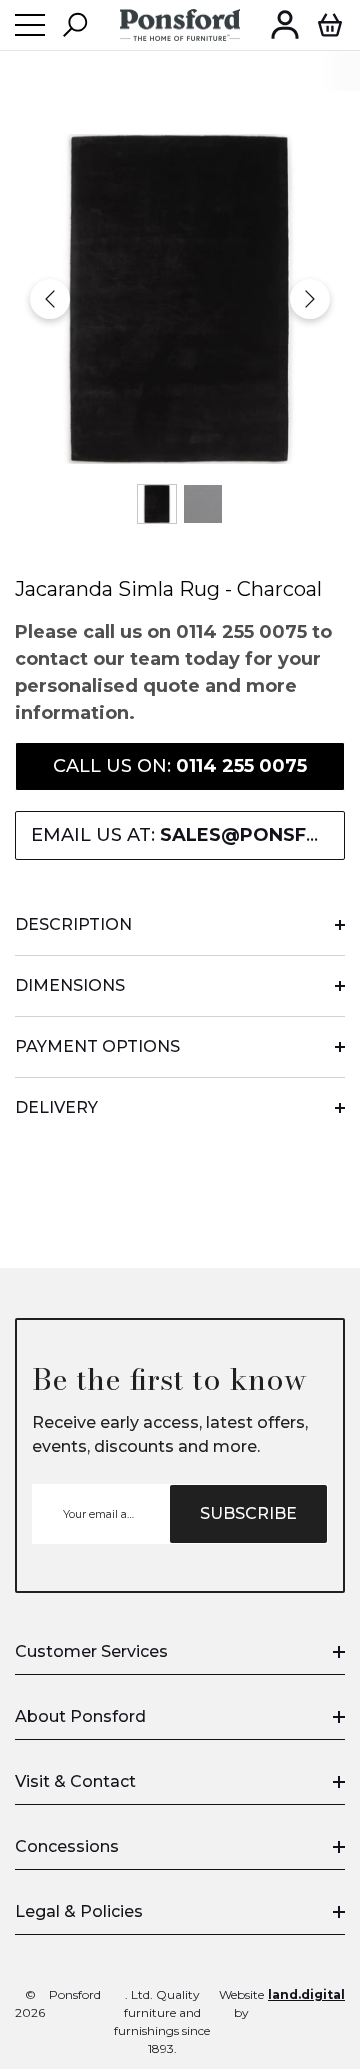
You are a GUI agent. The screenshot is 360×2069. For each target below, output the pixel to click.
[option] (180, 299)
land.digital (306, 1994)
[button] (75, 25)
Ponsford (75, 1994)
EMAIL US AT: (188, 835)
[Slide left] (50, 299)
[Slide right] (310, 299)
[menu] (30, 25)
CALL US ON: (180, 766)
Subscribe (248, 1513)
